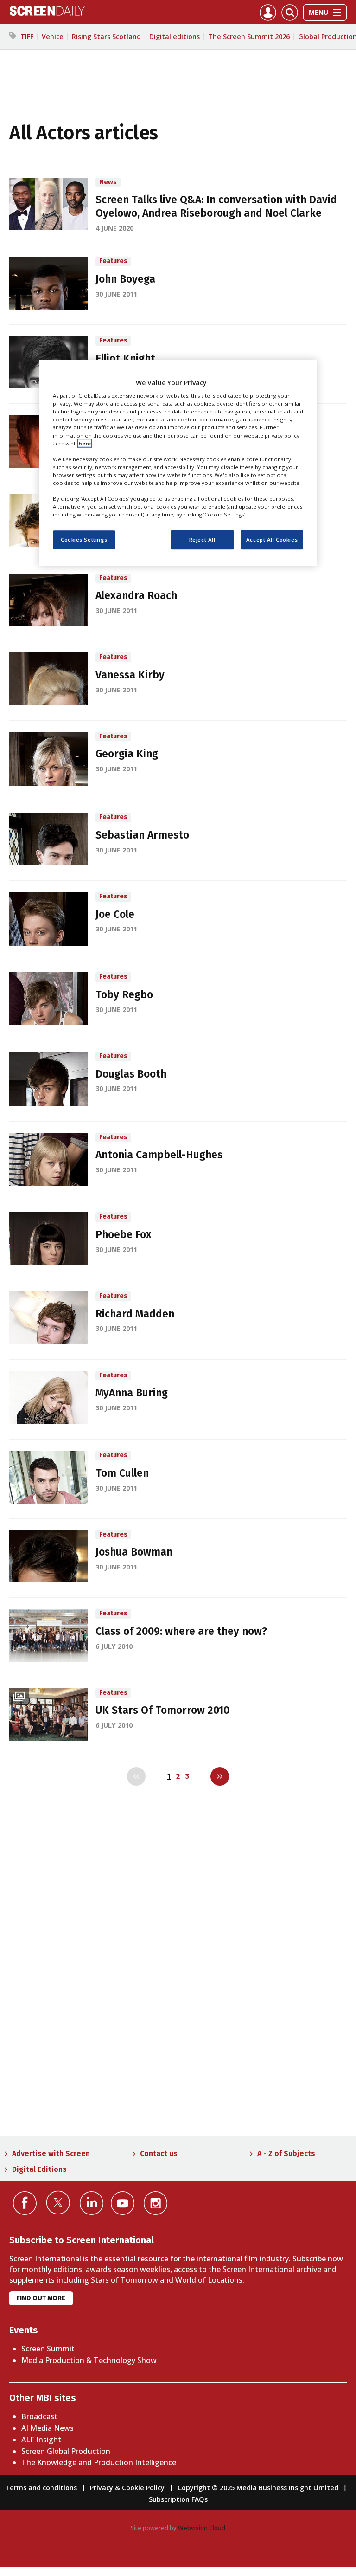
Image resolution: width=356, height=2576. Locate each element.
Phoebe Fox (124, 1235)
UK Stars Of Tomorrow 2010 (162, 1710)
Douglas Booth (131, 1074)
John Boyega (125, 279)
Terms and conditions (41, 2488)
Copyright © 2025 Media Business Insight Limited (258, 2488)
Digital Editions (39, 2169)
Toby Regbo (124, 995)
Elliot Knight (125, 358)
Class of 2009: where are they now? (181, 1631)
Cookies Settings (84, 539)
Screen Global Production (66, 2451)
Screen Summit (48, 2349)
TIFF (27, 36)
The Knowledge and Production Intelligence (99, 2462)
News (108, 182)
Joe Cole (115, 914)
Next (220, 1776)
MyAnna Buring (132, 1393)
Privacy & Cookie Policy (127, 2488)
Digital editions (175, 36)
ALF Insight (41, 2440)
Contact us (159, 2153)
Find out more (41, 2298)
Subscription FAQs (178, 2499)
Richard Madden (135, 1314)
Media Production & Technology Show (89, 2360)
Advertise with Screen (51, 2153)
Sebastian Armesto (142, 835)
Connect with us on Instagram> (156, 2203)
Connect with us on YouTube (123, 2203)
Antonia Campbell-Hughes (159, 1155)
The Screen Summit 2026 (249, 36)
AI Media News (48, 2428)
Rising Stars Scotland (106, 36)
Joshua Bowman (134, 1552)
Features (113, 261)
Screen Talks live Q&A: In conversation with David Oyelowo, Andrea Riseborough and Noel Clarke (216, 207)
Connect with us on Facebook (25, 2203)
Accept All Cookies (272, 539)
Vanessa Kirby (130, 675)
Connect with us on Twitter (58, 2202)
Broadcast (39, 2416)
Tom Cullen (122, 1473)
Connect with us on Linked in (92, 2203)
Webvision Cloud (202, 2528)
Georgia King (127, 754)
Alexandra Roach (136, 596)
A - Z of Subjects (286, 2153)
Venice (53, 36)
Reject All (202, 539)
